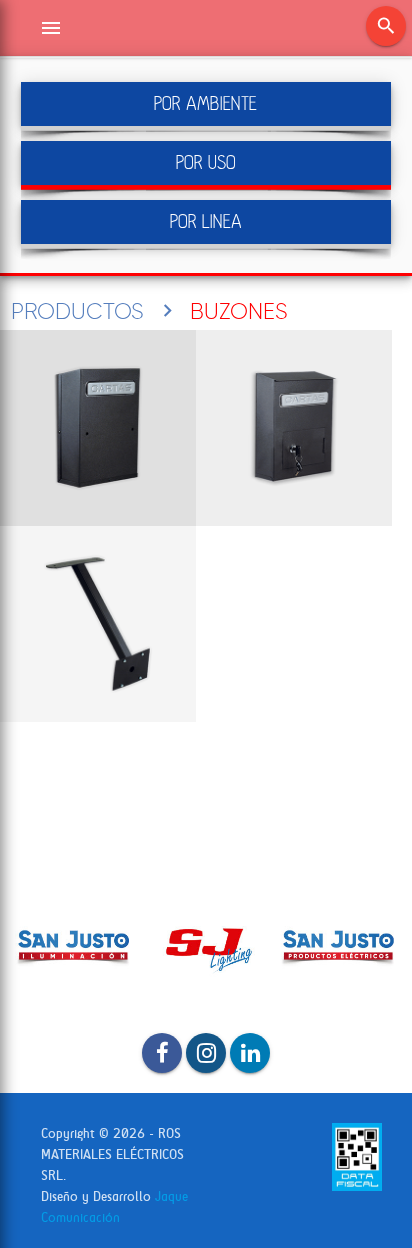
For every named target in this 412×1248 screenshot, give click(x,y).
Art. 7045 (294, 428)
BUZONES (239, 311)
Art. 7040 (98, 428)
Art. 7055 (98, 624)
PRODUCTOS (77, 311)
